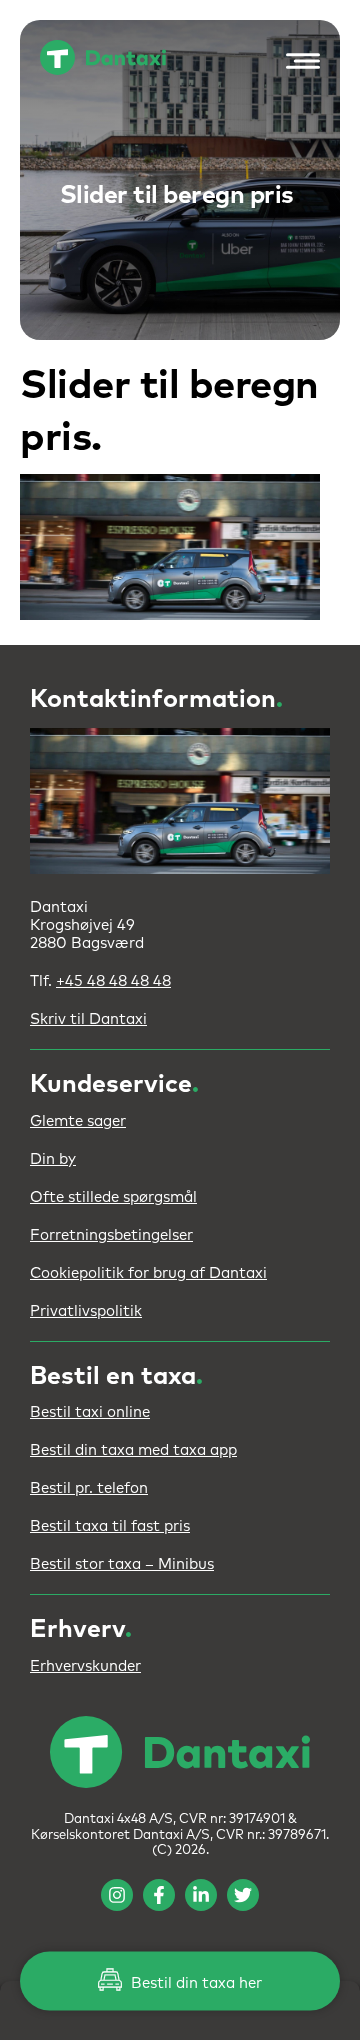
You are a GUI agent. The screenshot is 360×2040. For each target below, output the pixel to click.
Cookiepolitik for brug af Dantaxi (148, 1273)
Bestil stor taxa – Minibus (122, 1564)
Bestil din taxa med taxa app (133, 1450)
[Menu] (298, 61)
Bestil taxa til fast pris (110, 1526)
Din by (53, 1159)
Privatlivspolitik (86, 1311)
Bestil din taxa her (194, 1983)
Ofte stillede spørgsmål (113, 1197)
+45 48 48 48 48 (113, 981)
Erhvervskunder (85, 1666)
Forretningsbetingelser (111, 1235)
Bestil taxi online (90, 1412)
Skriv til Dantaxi (88, 1019)
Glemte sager (78, 1121)
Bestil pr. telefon (89, 1488)
